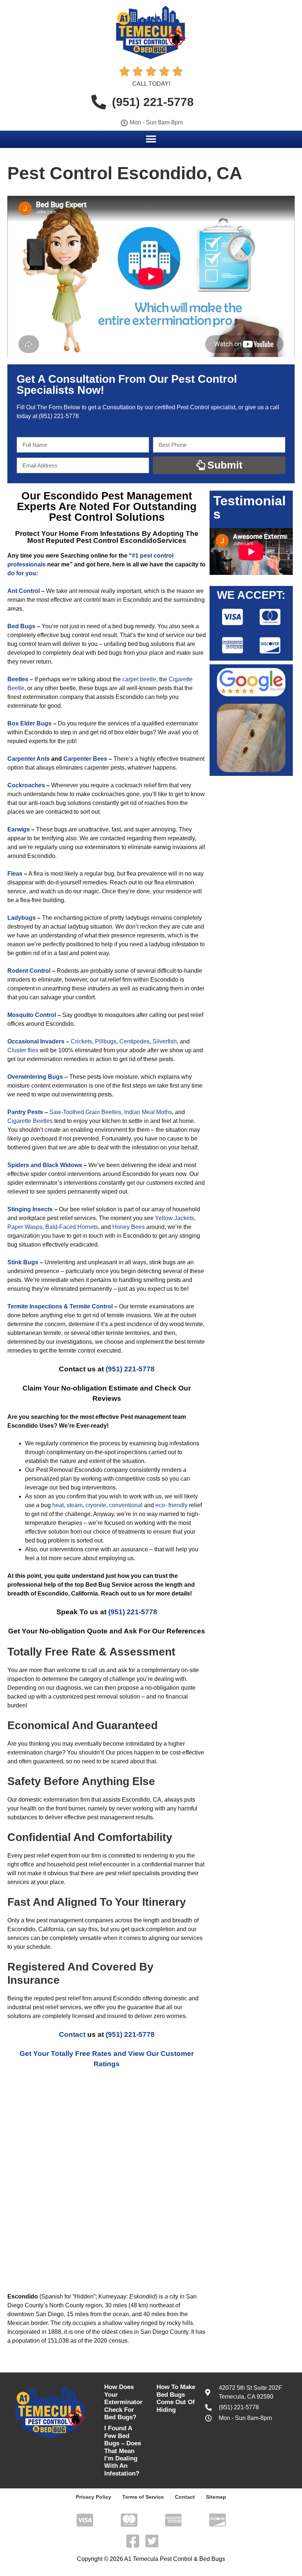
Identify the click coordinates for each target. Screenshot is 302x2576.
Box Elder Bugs (29, 723)
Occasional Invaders (36, 1041)
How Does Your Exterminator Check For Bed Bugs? (123, 2402)
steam (75, 1505)
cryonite (96, 1505)
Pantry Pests (25, 1112)
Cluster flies (23, 1050)
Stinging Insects (30, 1209)
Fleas (15, 874)
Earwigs (19, 829)
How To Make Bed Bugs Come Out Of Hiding (176, 2398)
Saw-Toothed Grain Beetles (85, 1112)
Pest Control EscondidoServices (131, 540)
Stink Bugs (23, 1262)
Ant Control (24, 591)
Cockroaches (26, 785)
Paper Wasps (25, 1227)
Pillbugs (106, 1041)
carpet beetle (139, 679)
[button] (151, 139)
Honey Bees (129, 1227)
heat (58, 1505)
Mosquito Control (32, 1015)
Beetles (18, 679)
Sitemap (216, 2497)
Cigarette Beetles (30, 1121)
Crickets (81, 1041)
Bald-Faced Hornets (72, 1227)
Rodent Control (29, 971)
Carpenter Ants (29, 759)
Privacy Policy (94, 2497)
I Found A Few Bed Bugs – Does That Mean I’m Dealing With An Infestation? (123, 2451)
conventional (126, 1505)
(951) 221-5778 (59, 416)
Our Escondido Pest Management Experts (105, 501)
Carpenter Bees (85, 759)
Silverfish (165, 1041)
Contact (72, 2034)
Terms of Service (143, 2497)
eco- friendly (171, 1505)
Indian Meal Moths (148, 1112)
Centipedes (134, 1041)
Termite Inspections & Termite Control (60, 1306)
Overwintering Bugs (35, 1077)
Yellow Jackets (175, 1218)
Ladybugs (22, 918)
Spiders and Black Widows (45, 1165)
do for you (22, 573)
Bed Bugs (21, 626)
